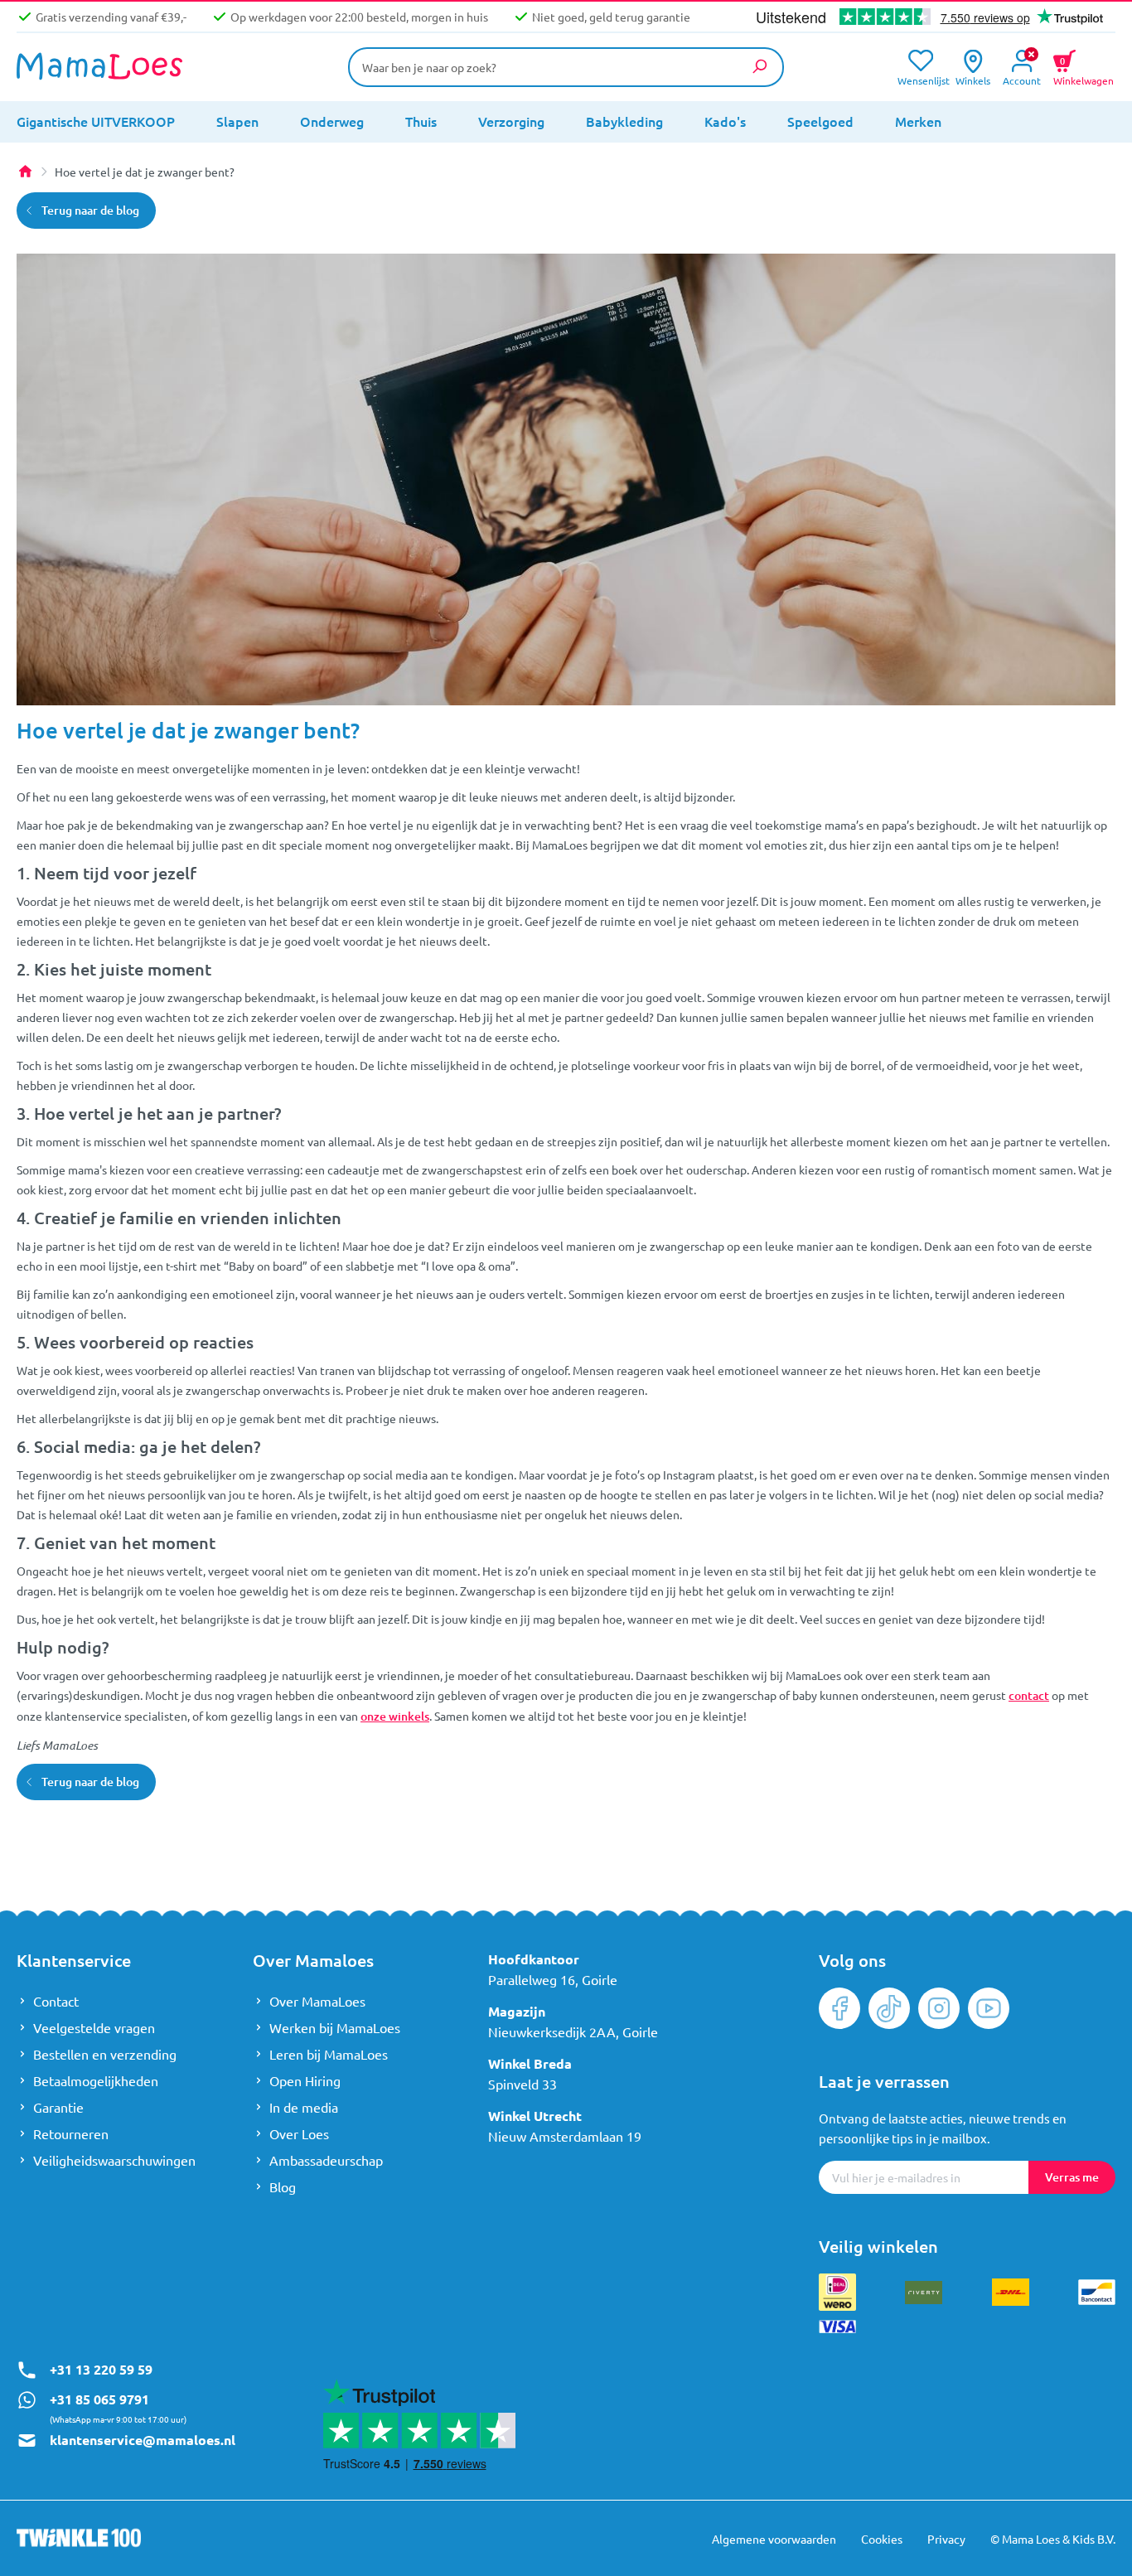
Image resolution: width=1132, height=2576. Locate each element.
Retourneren (71, 2133)
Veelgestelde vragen (94, 2027)
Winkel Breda (530, 2063)
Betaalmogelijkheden (96, 2080)
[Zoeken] (759, 66)
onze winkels (395, 1716)
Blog (283, 2186)
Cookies (882, 2539)
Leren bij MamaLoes (329, 2054)
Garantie (58, 2107)
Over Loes (299, 2133)
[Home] (25, 172)
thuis (421, 121)
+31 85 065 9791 (99, 2399)
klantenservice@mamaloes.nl (143, 2440)
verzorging (511, 121)
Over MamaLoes (317, 2001)
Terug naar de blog (90, 210)
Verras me (1072, 2177)
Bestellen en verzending (105, 2054)
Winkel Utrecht (535, 2116)
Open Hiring (305, 2080)
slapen (237, 121)
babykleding (624, 121)
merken (918, 121)
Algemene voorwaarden (774, 2539)
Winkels (973, 79)
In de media (304, 2107)
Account (1022, 79)
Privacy (946, 2539)
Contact (56, 2001)
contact (1029, 1695)
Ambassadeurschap (326, 2160)
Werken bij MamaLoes (335, 2027)
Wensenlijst (920, 79)
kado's (725, 121)
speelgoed (820, 121)
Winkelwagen (1084, 69)
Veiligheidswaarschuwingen (114, 2160)
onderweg (332, 121)
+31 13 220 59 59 (101, 2369)
